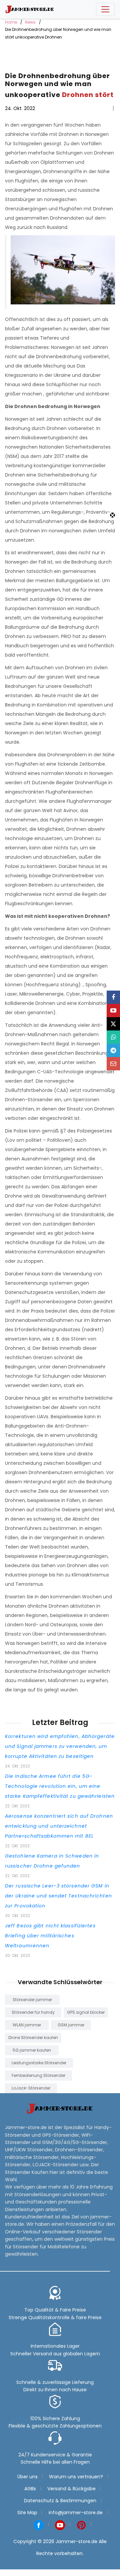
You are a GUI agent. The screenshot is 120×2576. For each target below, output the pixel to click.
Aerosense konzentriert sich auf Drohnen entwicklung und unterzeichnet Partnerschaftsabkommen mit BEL (59, 1826)
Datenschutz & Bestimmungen (60, 2501)
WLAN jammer (27, 2025)
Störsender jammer (32, 2000)
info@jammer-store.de (76, 2513)
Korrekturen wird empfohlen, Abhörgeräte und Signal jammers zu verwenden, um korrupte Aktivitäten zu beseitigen (60, 1746)
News (30, 22)
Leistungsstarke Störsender (39, 2063)
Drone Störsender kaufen (33, 2038)
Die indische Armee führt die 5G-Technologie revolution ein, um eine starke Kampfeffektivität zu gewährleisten (60, 1786)
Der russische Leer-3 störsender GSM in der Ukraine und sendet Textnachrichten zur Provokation (58, 1896)
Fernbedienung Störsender (38, 2075)
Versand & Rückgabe (71, 2489)
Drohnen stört (88, 95)
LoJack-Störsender (31, 2088)
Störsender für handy (33, 2012)
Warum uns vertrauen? (76, 2477)
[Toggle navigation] (105, 9)
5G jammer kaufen (32, 2050)
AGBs (30, 2489)
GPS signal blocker (86, 2012)
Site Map (27, 2513)
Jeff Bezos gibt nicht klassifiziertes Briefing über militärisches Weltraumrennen (50, 1936)
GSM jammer (71, 2025)
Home (11, 22)
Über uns (27, 2477)
